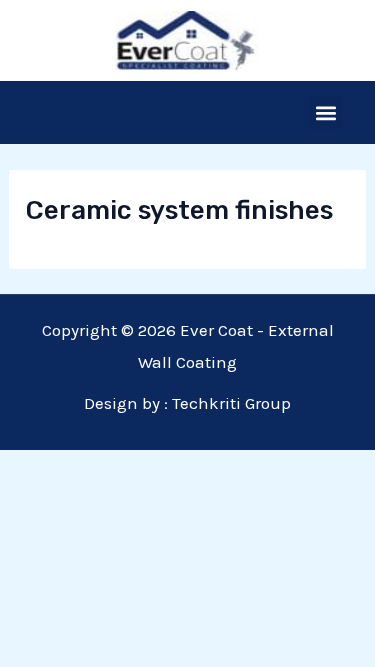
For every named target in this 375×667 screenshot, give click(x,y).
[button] (325, 112)
